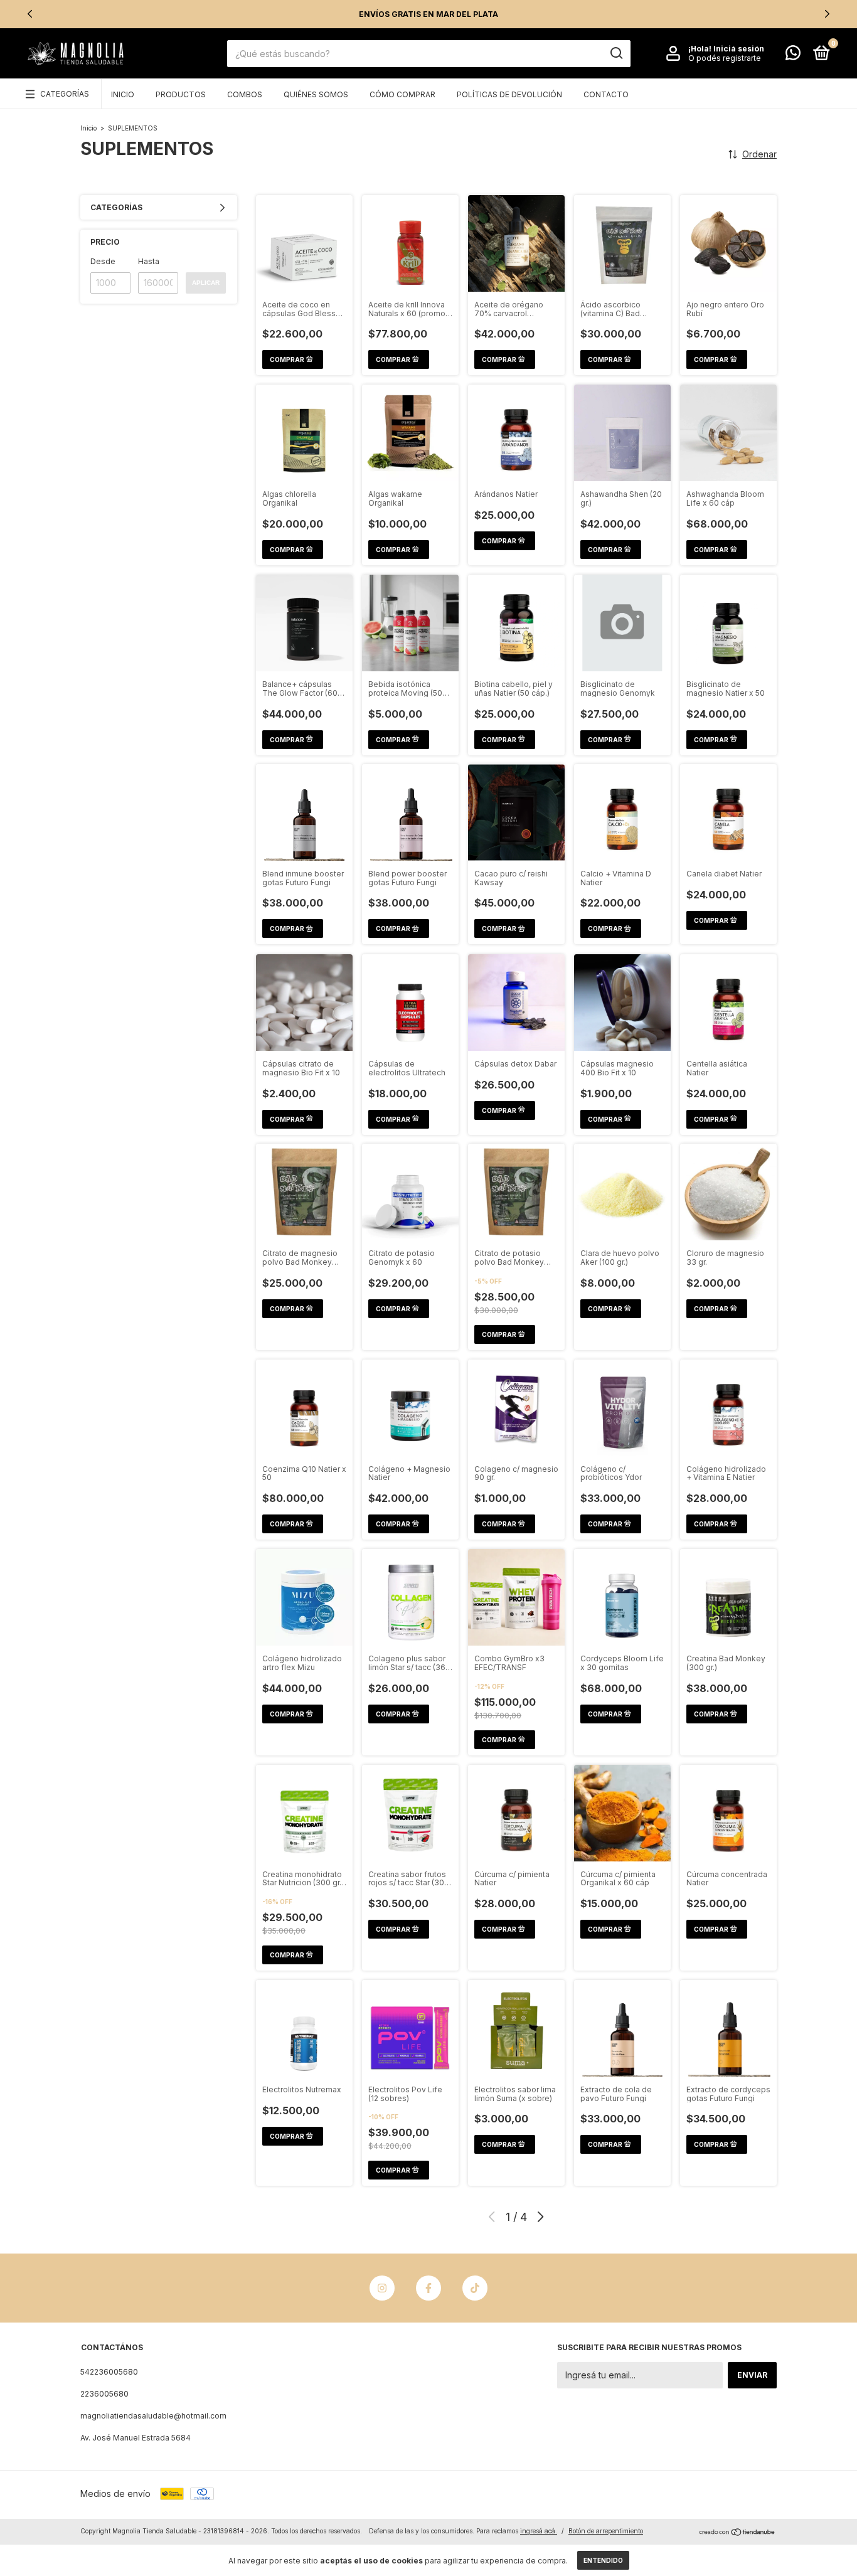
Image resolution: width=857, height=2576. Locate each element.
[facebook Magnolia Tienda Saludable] (428, 2288)
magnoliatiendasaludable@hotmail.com (153, 2416)
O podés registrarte (725, 58)
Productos (181, 94)
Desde (103, 261)
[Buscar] (616, 53)
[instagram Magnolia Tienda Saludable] (382, 2288)
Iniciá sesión (739, 49)
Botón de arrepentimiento (606, 2531)
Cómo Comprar (402, 94)
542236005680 (109, 2372)
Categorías (65, 94)
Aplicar (206, 283)
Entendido (603, 2560)
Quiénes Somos (316, 94)
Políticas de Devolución (509, 94)
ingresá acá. (539, 2531)
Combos (245, 94)
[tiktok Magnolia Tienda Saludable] (475, 2288)
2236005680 (104, 2394)
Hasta (149, 261)
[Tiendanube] (737, 2532)
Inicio (123, 94)
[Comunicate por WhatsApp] (793, 56)
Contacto (606, 94)
